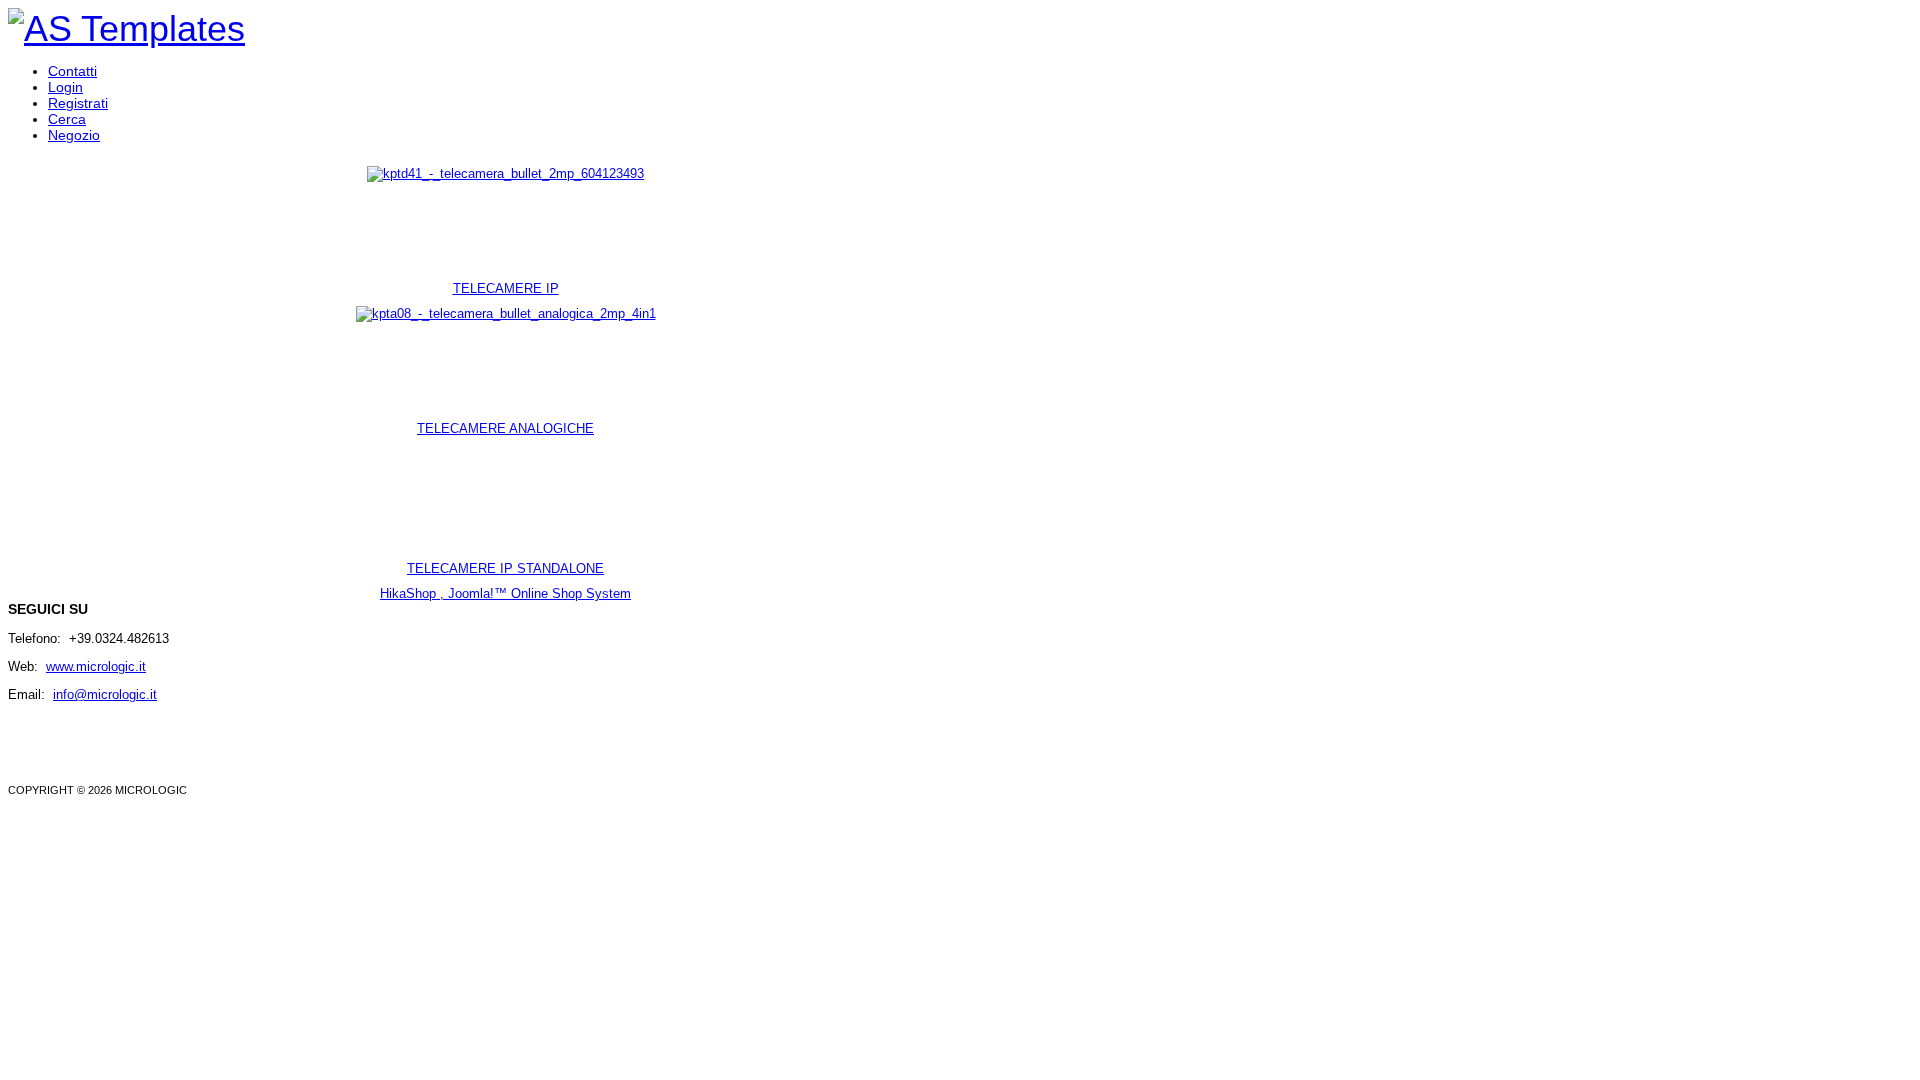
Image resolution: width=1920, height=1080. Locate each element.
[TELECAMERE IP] (505, 173)
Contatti (72, 71)
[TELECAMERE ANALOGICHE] (506, 313)
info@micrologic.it (105, 694)
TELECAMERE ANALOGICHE (505, 428)
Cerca (67, 119)
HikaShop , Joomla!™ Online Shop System (505, 593)
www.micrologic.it (96, 666)
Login (65, 87)
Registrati (78, 103)
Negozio (74, 135)
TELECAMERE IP (506, 288)
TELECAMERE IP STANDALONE (505, 568)
